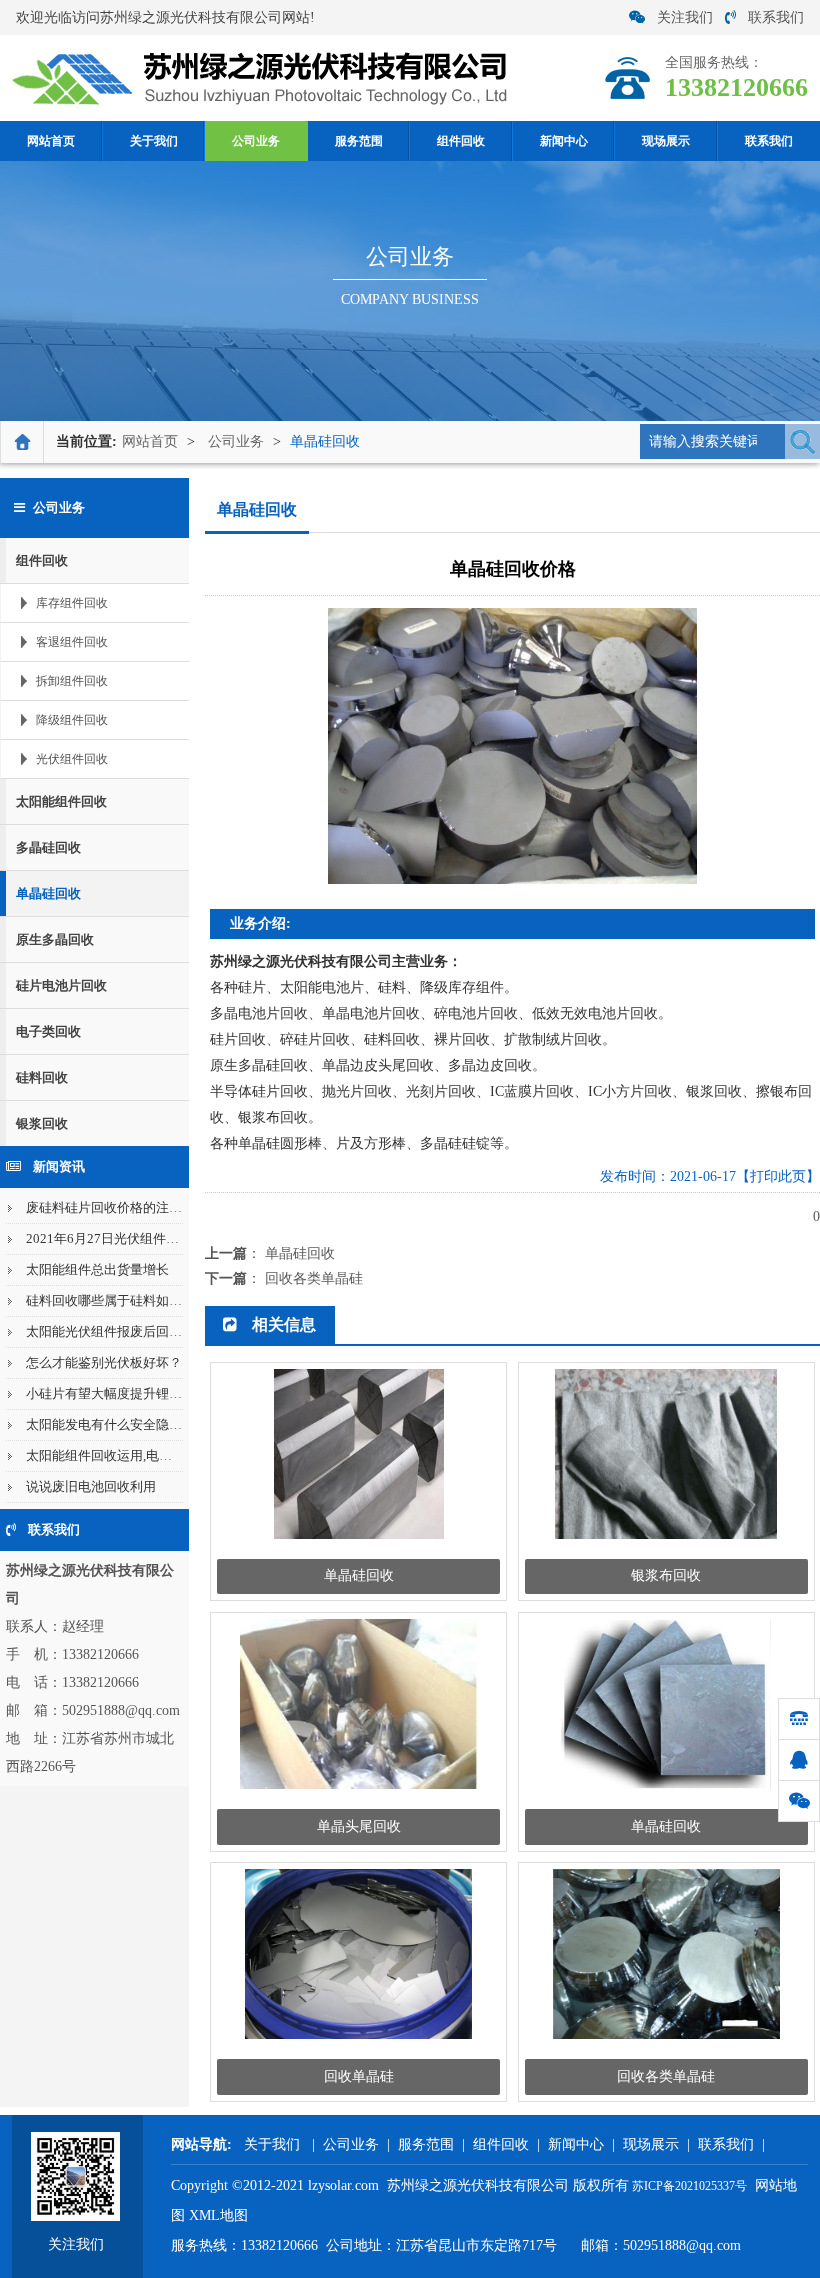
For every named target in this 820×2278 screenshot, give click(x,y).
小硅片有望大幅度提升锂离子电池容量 (136, 1393)
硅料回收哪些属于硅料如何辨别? (120, 1300)
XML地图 (218, 2215)
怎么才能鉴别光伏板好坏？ (104, 1362)
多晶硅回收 (48, 847)
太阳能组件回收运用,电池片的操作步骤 (138, 1455)
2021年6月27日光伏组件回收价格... (126, 1238)
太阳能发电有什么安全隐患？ (110, 1424)
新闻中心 (564, 141)
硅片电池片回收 (61, 985)
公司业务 (256, 141)
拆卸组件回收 (72, 681)
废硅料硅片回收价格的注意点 (110, 1207)
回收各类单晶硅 (314, 1278)
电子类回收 (48, 1031)
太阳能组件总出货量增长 (97, 1269)
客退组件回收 (72, 642)
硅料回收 (42, 1077)
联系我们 (776, 17)
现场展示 (666, 141)
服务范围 (359, 141)
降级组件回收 (72, 720)
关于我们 (154, 141)
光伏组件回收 (72, 759)
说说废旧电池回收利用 (91, 1486)
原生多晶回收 (55, 939)
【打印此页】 (778, 1176)
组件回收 (461, 141)
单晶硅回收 (325, 441)
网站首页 (51, 141)
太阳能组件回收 (61, 801)
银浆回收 (42, 1123)
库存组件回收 (72, 603)
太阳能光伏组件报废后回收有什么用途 (136, 1331)
